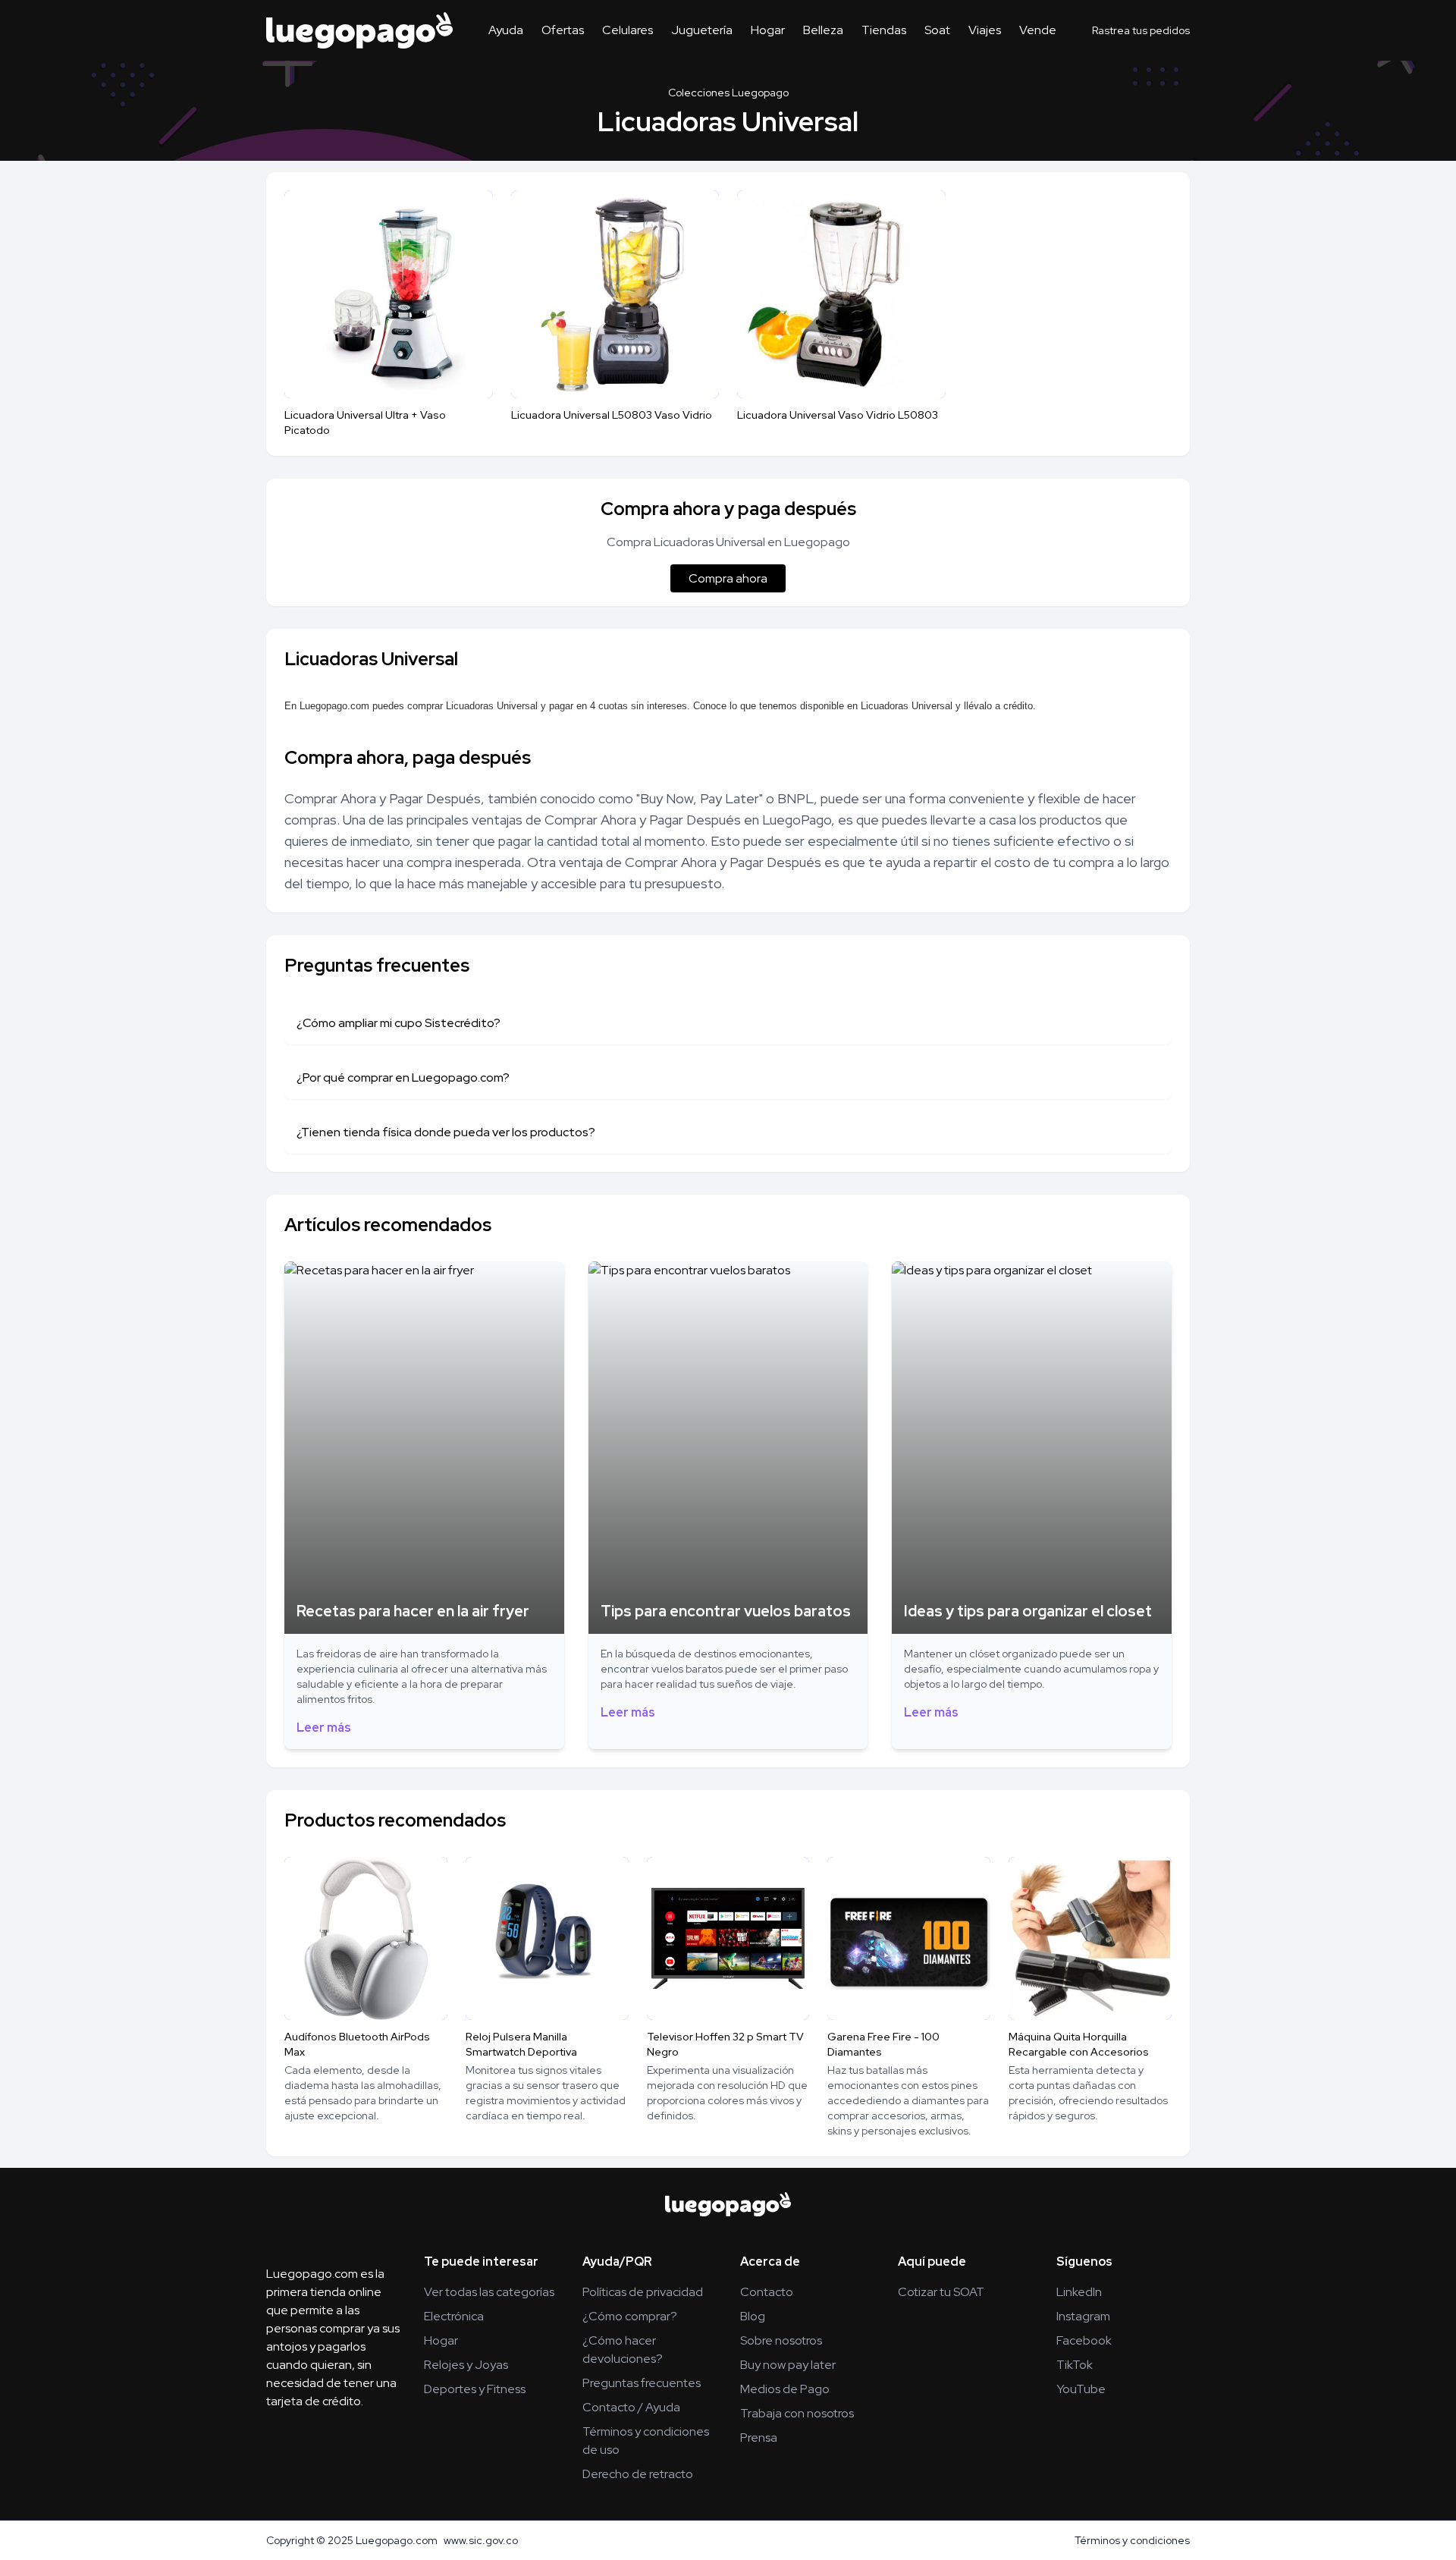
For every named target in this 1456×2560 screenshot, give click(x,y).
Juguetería (702, 30)
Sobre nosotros (781, 2340)
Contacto (767, 2292)
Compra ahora (728, 578)
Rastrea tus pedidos (1141, 30)
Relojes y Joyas (466, 2365)
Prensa (759, 2437)
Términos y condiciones (1132, 2540)
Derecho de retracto (638, 2474)
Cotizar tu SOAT (941, 2292)
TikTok (1075, 2365)
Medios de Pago (785, 2389)
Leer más (324, 1728)
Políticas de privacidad (643, 2292)
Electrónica (454, 2316)
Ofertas (563, 30)
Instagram (1083, 2316)
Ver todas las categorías (489, 2292)
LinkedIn (1079, 2292)
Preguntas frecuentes (642, 2383)
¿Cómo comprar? (630, 2316)
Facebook (1084, 2340)
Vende (1038, 30)
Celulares (628, 30)
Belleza (823, 30)
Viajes (985, 30)
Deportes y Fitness (475, 2389)
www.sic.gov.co (481, 2540)
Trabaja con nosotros (797, 2413)
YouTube (1081, 2389)
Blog (753, 2316)
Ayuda (506, 30)
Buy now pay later (788, 2365)
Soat (937, 30)
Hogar (768, 30)
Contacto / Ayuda (631, 2407)
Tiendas (884, 30)
